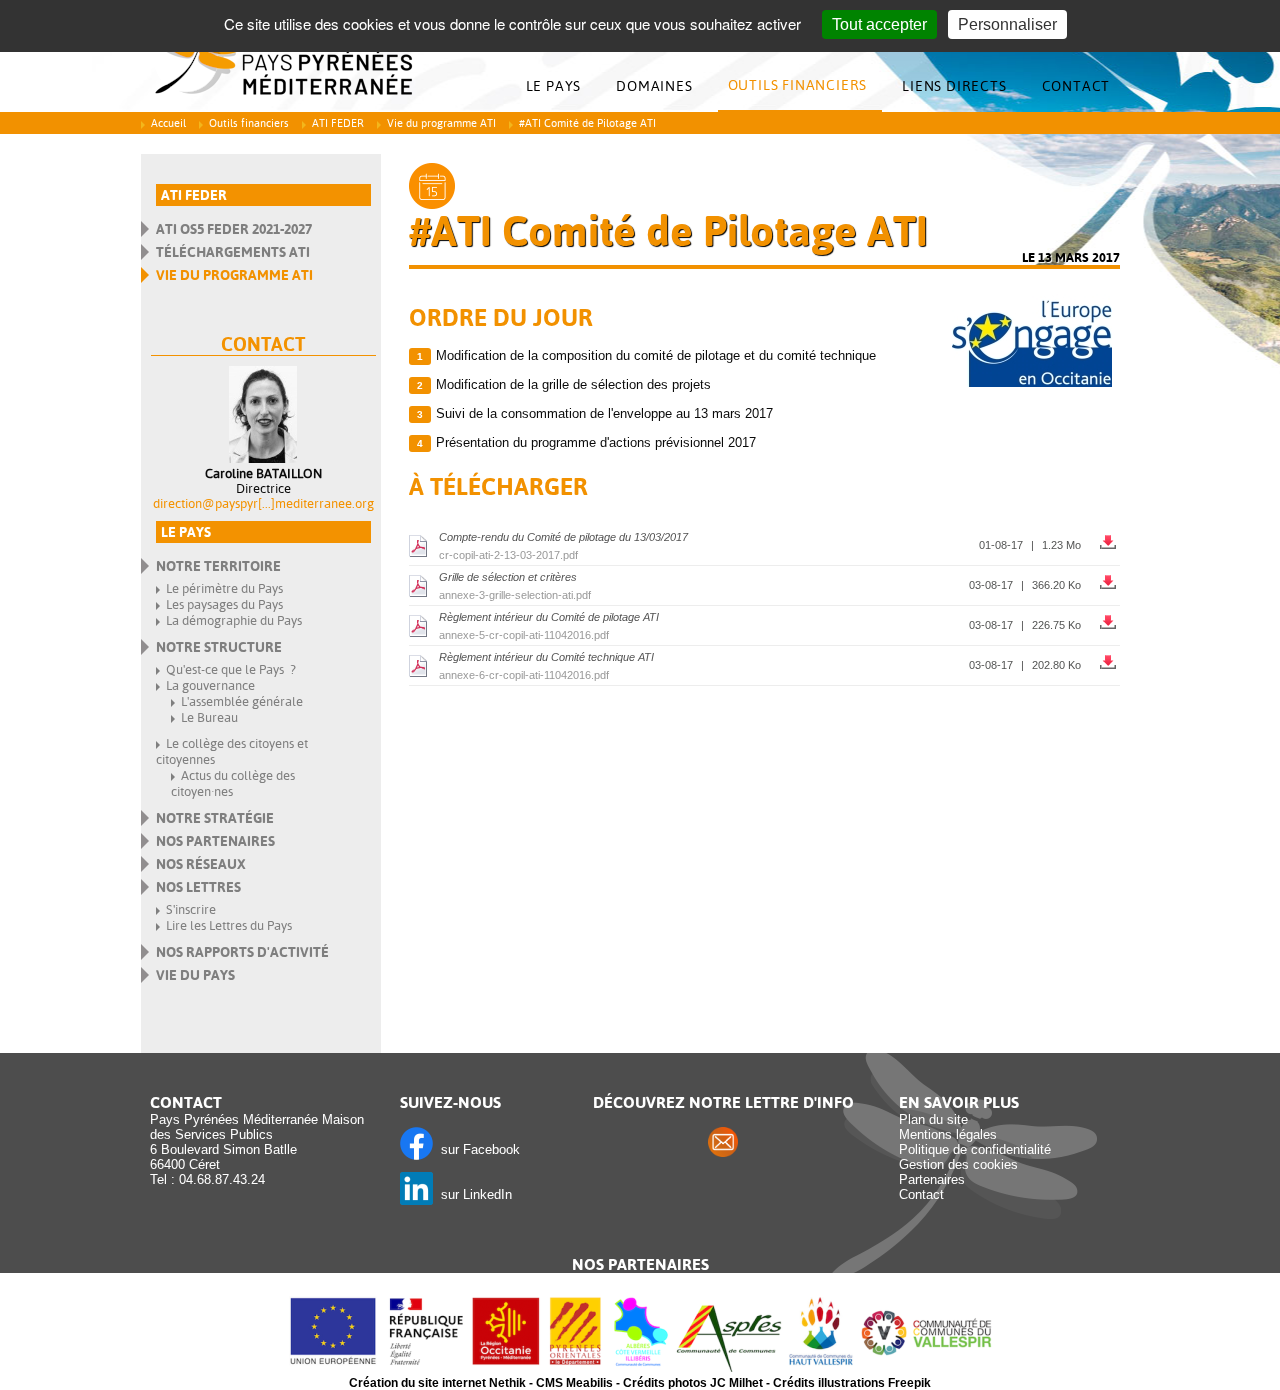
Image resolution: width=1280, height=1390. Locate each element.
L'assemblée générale (242, 701)
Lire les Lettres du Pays (229, 925)
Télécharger (1110, 537)
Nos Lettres (198, 887)
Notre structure (219, 647)
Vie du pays (195, 975)
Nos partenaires (215, 841)
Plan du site (933, 1119)
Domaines (654, 86)
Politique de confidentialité (975, 1149)
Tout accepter (879, 24)
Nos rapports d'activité (242, 952)
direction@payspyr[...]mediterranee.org (263, 503)
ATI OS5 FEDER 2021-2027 (234, 229)
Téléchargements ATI (233, 252)
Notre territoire (218, 566)
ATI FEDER (338, 123)
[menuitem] (559, 86)
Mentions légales (948, 1134)
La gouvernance (210, 685)
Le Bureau (209, 717)
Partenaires (932, 1179)
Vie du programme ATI (441, 123)
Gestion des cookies (958, 1164)
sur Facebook (476, 1149)
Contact (1076, 86)
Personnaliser (1007, 24)
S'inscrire (191, 909)
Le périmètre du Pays (224, 588)
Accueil (168, 123)
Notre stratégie (215, 818)
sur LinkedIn (472, 1194)
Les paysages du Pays (224, 604)
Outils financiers (798, 85)
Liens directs (954, 86)
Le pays (554, 86)
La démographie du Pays (234, 620)
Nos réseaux (201, 864)
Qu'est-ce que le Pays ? (231, 669)
